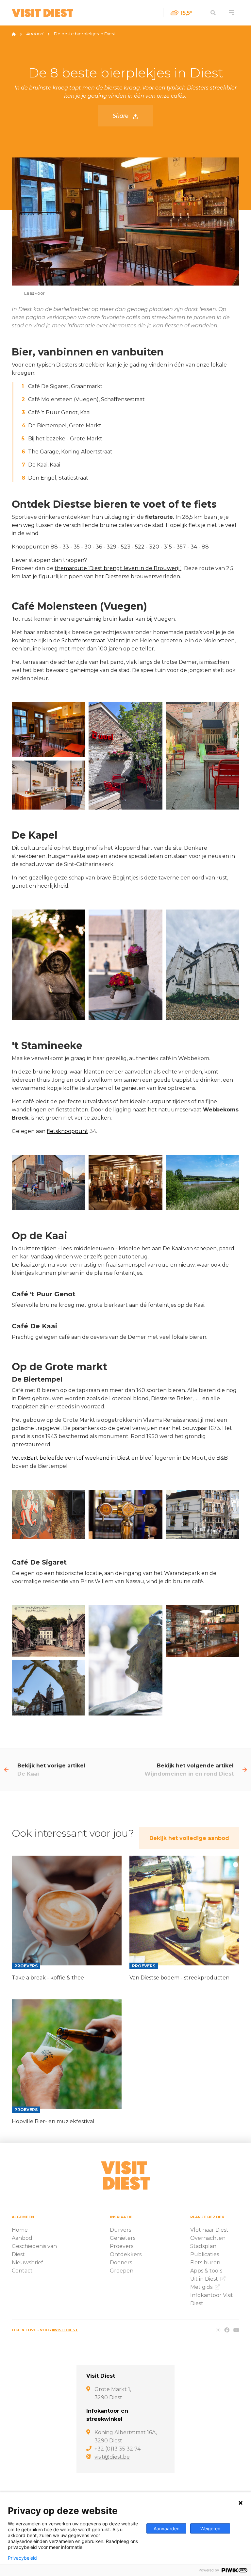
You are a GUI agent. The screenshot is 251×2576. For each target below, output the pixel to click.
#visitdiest (65, 2330)
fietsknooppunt (67, 1131)
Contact (22, 2271)
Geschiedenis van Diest (34, 2250)
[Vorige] (6, 1770)
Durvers (120, 2230)
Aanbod (35, 34)
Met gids (202, 2287)
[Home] (14, 34)
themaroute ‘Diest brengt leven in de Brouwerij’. (118, 568)
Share (121, 116)
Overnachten (208, 2238)
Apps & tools (206, 2271)
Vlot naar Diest (209, 2230)
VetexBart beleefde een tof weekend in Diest (71, 1458)
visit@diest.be (112, 2457)
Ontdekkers (126, 2254)
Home (20, 2230)
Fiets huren (205, 2263)
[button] (29, 293)
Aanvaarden (167, 2528)
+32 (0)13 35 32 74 (117, 2449)
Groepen (122, 2271)
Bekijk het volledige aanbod (189, 1838)
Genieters (123, 2238)
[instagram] (218, 2330)
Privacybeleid (22, 2558)
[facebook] (227, 2330)
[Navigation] (232, 13)
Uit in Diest (205, 2279)
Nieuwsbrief (27, 2263)
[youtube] (236, 2330)
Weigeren (210, 2528)
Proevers (122, 2246)
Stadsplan (203, 2246)
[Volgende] (245, 1770)
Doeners (121, 2263)
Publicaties (205, 2254)
